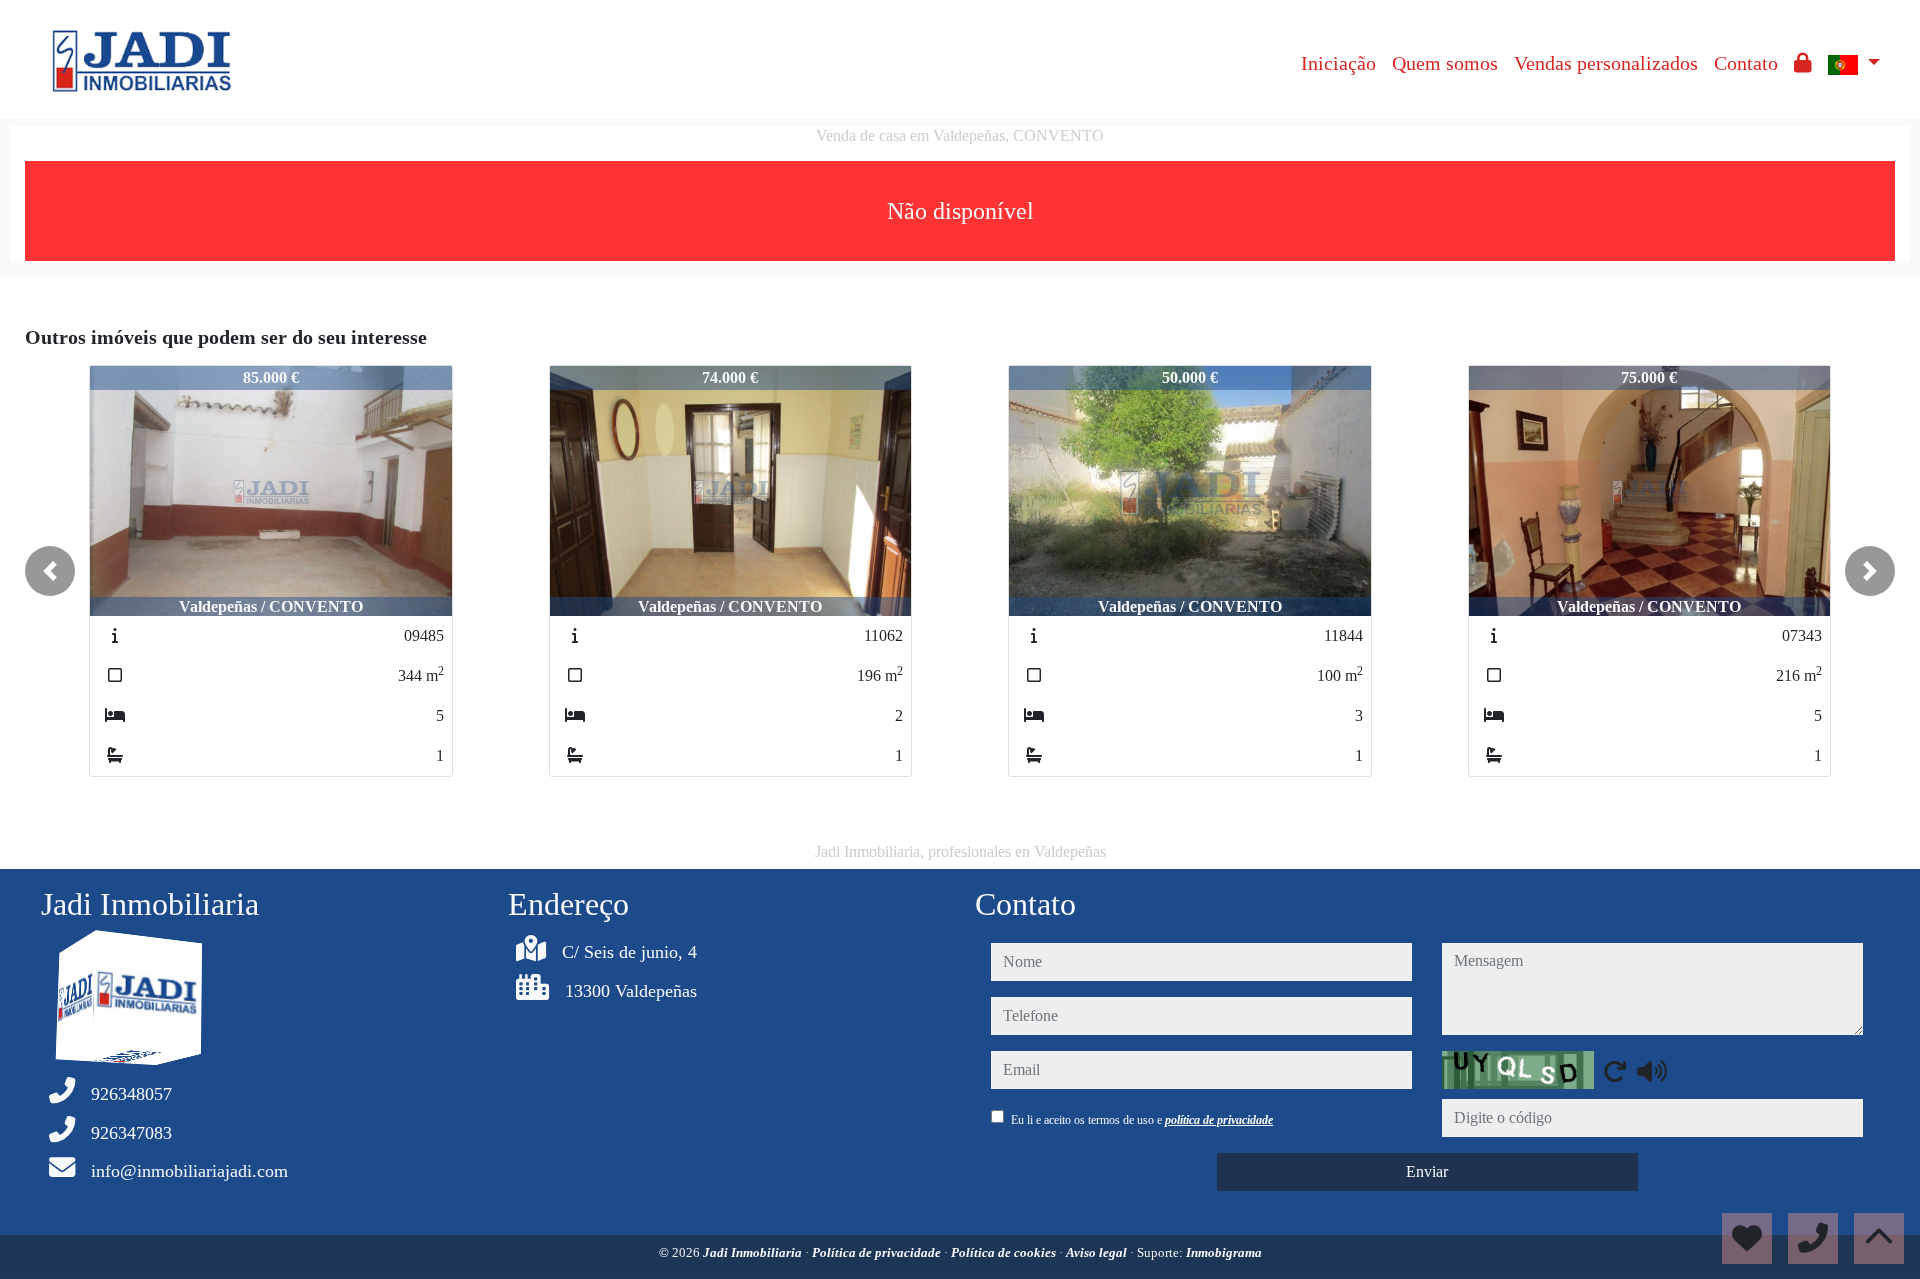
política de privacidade (1219, 1120)
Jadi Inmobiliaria (754, 1252)
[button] (50, 571)
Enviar (1427, 1171)
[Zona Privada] (1803, 63)
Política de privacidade (878, 1252)
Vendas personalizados (1606, 63)
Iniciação (1338, 63)
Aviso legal (1098, 1252)
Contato (1746, 63)
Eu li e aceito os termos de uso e (1142, 1120)
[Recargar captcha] (1615, 1071)
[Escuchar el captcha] (1652, 1071)
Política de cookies (1005, 1252)
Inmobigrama (1224, 1252)
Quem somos (1445, 63)
